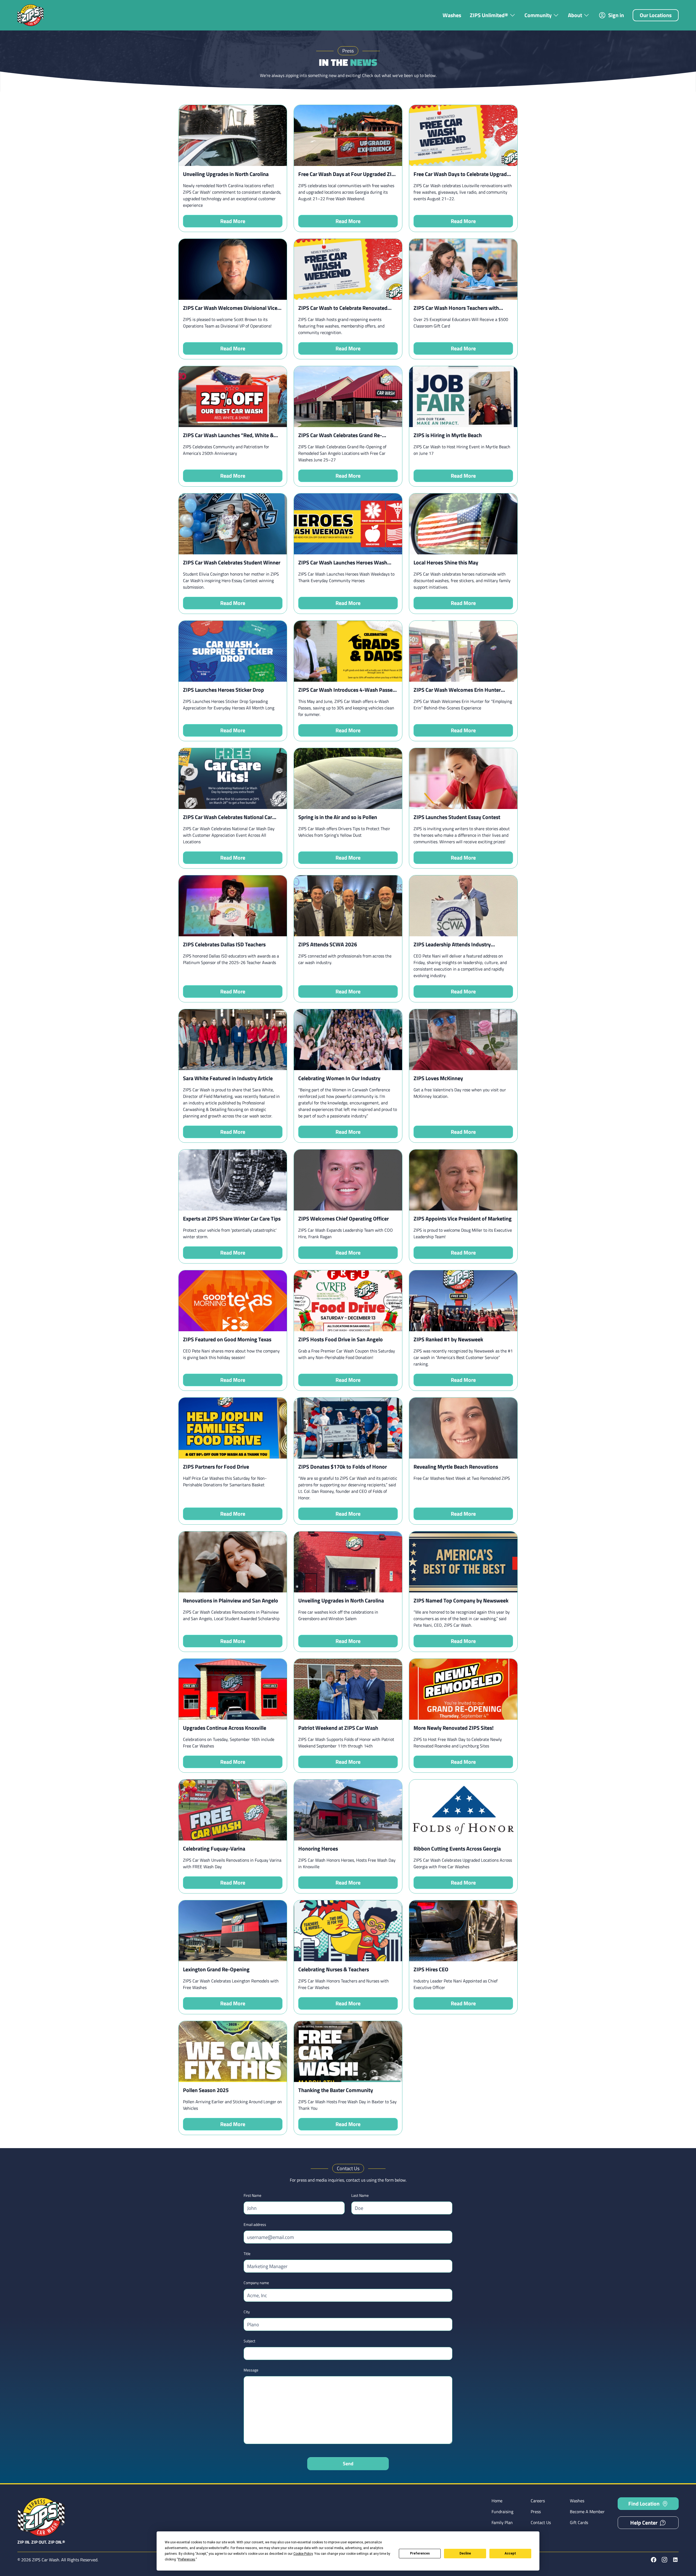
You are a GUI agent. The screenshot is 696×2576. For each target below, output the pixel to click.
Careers (538, 2501)
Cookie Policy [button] (303, 2554)
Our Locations (656, 15)
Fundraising (502, 2512)
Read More (233, 221)
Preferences (420, 2553)
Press (536, 2512)
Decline (465, 2553)
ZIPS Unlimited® (489, 15)
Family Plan (502, 2522)
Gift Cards (579, 2522)
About (575, 15)
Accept (510, 2553)
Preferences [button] (187, 2559)
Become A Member (587, 2512)
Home (497, 2501)
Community (538, 15)
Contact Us (541, 2522)
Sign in (616, 15)
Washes (452, 15)
